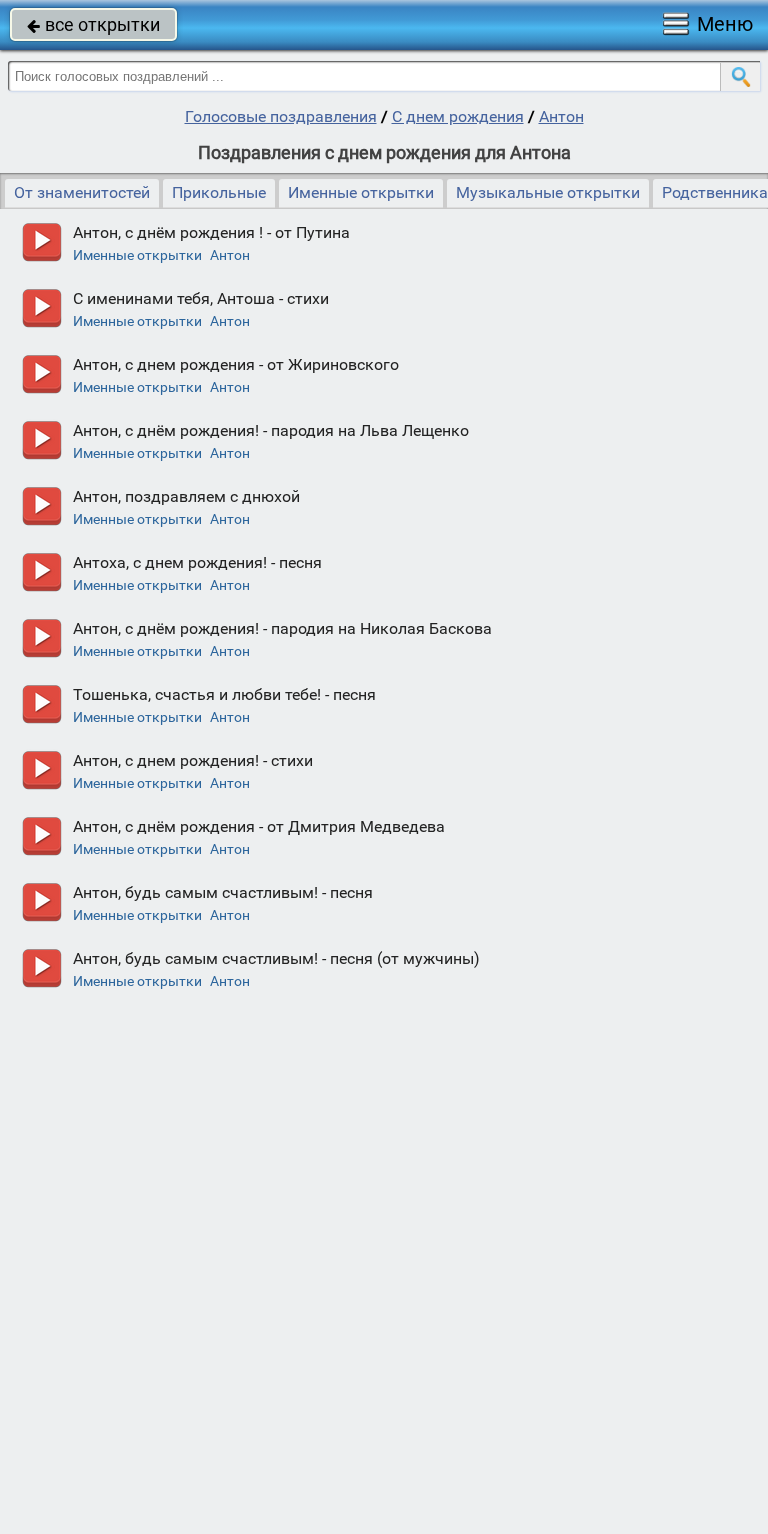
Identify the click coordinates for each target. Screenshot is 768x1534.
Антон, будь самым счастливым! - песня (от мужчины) (276, 958)
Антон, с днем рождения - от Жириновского (236, 364)
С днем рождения (458, 116)
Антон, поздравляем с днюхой (186, 496)
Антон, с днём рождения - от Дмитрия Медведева (259, 826)
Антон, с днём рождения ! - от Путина (211, 232)
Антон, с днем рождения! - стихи (193, 760)
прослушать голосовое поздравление (41, 242)
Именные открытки (361, 192)
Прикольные (219, 192)
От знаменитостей (82, 192)
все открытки (93, 24)
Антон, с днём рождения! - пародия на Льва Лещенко (271, 430)
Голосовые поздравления (281, 116)
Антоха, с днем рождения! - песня (197, 562)
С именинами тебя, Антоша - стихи (201, 298)
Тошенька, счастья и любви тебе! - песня (224, 694)
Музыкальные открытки (548, 192)
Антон (561, 116)
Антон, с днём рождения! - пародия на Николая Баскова (282, 628)
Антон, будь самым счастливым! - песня (223, 892)
